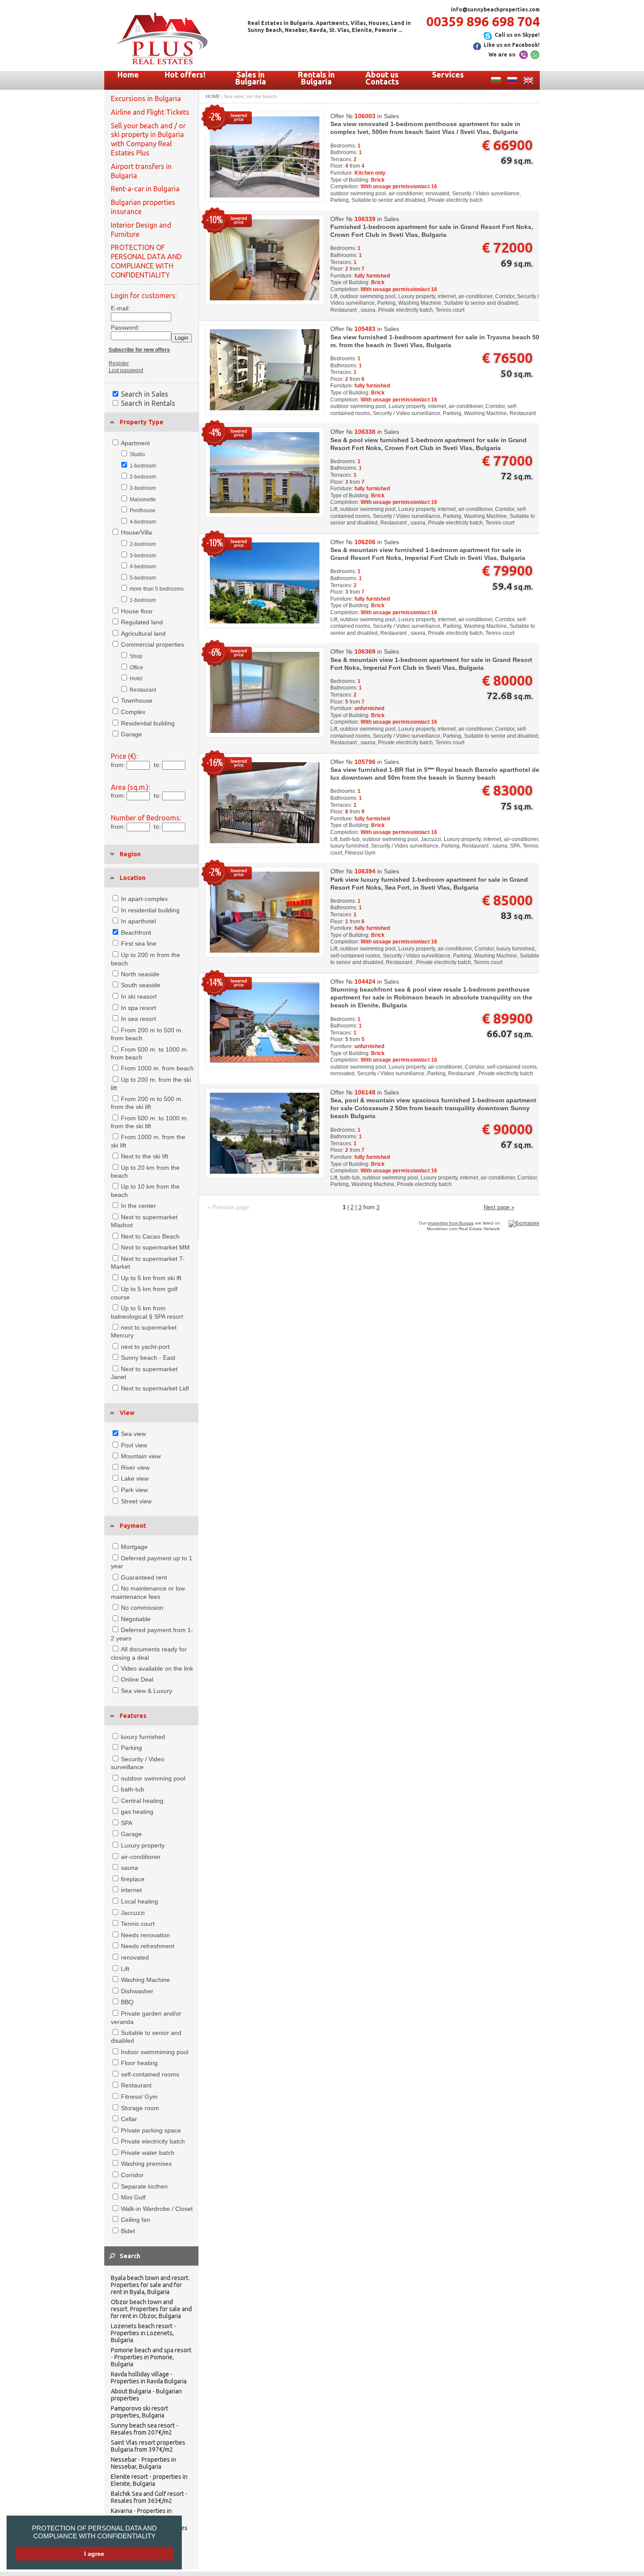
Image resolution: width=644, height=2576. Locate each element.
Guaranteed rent (144, 1577)
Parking (131, 1748)
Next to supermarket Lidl (155, 1388)
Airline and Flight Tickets (150, 112)
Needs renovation (145, 1935)
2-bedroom (143, 477)
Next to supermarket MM (155, 1247)
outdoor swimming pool (153, 1778)
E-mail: (120, 308)
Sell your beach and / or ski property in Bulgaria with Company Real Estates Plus (148, 139)
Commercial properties (152, 644)
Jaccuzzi (133, 1913)
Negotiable (136, 1619)
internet (131, 1890)
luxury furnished (143, 1737)
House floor (137, 611)
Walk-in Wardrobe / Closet (157, 2209)
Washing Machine (145, 1980)
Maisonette (143, 500)
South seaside (141, 985)
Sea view (133, 1434)
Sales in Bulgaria (251, 78)
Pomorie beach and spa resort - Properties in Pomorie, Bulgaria (151, 2357)
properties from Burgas (451, 1223)
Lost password (126, 370)
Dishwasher (137, 1991)
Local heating (140, 1901)
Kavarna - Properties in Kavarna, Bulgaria (141, 2514)
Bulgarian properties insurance (143, 207)
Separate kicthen (144, 2186)
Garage (131, 734)
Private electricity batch (153, 2141)
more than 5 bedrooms (157, 589)
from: (118, 765)
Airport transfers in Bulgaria (141, 171)
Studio (137, 454)
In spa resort (138, 1008)
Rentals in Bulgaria (316, 78)
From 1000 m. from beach (157, 1068)
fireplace (133, 1879)
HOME (213, 96)
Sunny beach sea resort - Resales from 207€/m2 (145, 2429)
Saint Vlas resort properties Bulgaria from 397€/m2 (148, 2446)
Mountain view (141, 1456)
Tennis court (138, 1924)
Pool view (134, 1445)
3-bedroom (143, 488)
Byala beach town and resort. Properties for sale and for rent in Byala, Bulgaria (150, 2285)
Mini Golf (133, 2197)
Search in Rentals (148, 403)
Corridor (132, 2175)
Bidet (128, 2231)
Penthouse (143, 510)
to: (157, 765)
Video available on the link (157, 1668)
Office (136, 668)
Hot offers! (185, 74)
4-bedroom (143, 522)
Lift (125, 1969)
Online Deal (137, 1679)
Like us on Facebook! (512, 45)
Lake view (135, 1478)
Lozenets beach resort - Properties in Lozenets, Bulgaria (143, 2333)
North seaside (140, 974)
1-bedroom (143, 466)
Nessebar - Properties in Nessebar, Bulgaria (143, 2463)
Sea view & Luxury (147, 1691)
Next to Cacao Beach (150, 1236)
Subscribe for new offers (139, 350)
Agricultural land (143, 633)
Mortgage (134, 1547)
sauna (129, 1868)
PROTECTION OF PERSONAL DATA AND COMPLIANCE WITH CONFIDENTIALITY (94, 2532)
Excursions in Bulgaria (146, 99)
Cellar (129, 2119)
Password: (123, 327)
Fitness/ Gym (139, 2097)
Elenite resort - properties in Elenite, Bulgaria (149, 2480)
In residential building (150, 910)
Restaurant (143, 690)
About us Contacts (382, 78)
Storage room (140, 2108)
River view (135, 1467)
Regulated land (142, 622)
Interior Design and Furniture (141, 230)
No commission (142, 1608)
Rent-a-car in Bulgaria (145, 189)
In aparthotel (138, 921)
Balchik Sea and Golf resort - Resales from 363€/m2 (149, 2497)
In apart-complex (144, 899)
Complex (133, 712)
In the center (138, 1206)
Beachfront (136, 933)
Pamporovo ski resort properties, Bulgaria (140, 2412)
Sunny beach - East (148, 1358)
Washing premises (146, 2164)
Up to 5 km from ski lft (151, 1278)
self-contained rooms (150, 2074)
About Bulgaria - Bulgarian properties (146, 2395)
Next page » (499, 1207)
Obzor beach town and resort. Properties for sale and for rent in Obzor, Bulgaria (151, 2309)
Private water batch (148, 2153)
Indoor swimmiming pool (155, 2052)
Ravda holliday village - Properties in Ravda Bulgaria (149, 2378)
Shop (136, 656)
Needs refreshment (148, 1946)
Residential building (148, 723)
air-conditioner (141, 1857)
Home (128, 74)
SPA (127, 1823)
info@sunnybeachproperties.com (495, 9)
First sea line (139, 943)
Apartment (135, 443)
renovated (135, 1957)
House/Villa (136, 532)
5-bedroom (143, 578)
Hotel (136, 679)
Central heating (142, 1801)
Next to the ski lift (145, 1156)
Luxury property (143, 1845)
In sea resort (138, 1019)
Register (119, 363)
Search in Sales (145, 394)
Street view (136, 1501)
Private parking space (151, 2130)
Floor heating (139, 2063)
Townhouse (137, 700)
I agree (94, 2554)
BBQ (127, 2002)
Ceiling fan (136, 2220)
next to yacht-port (145, 1347)
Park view (134, 1490)
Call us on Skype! (517, 35)
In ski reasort (139, 996)
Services (448, 74)
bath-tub (133, 1789)
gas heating (137, 1812)
